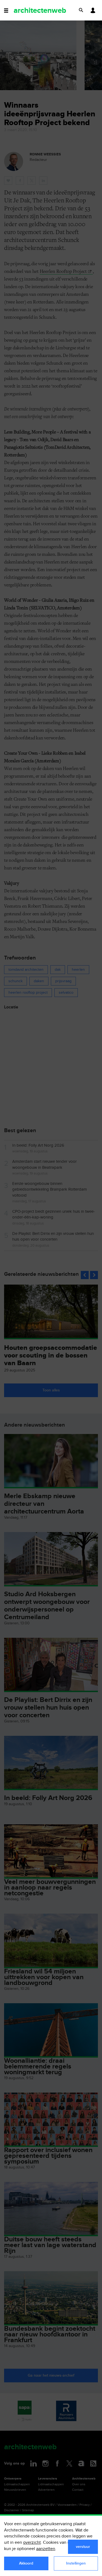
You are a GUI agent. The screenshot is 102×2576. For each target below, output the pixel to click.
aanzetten (46, 2549)
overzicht (32, 2543)
